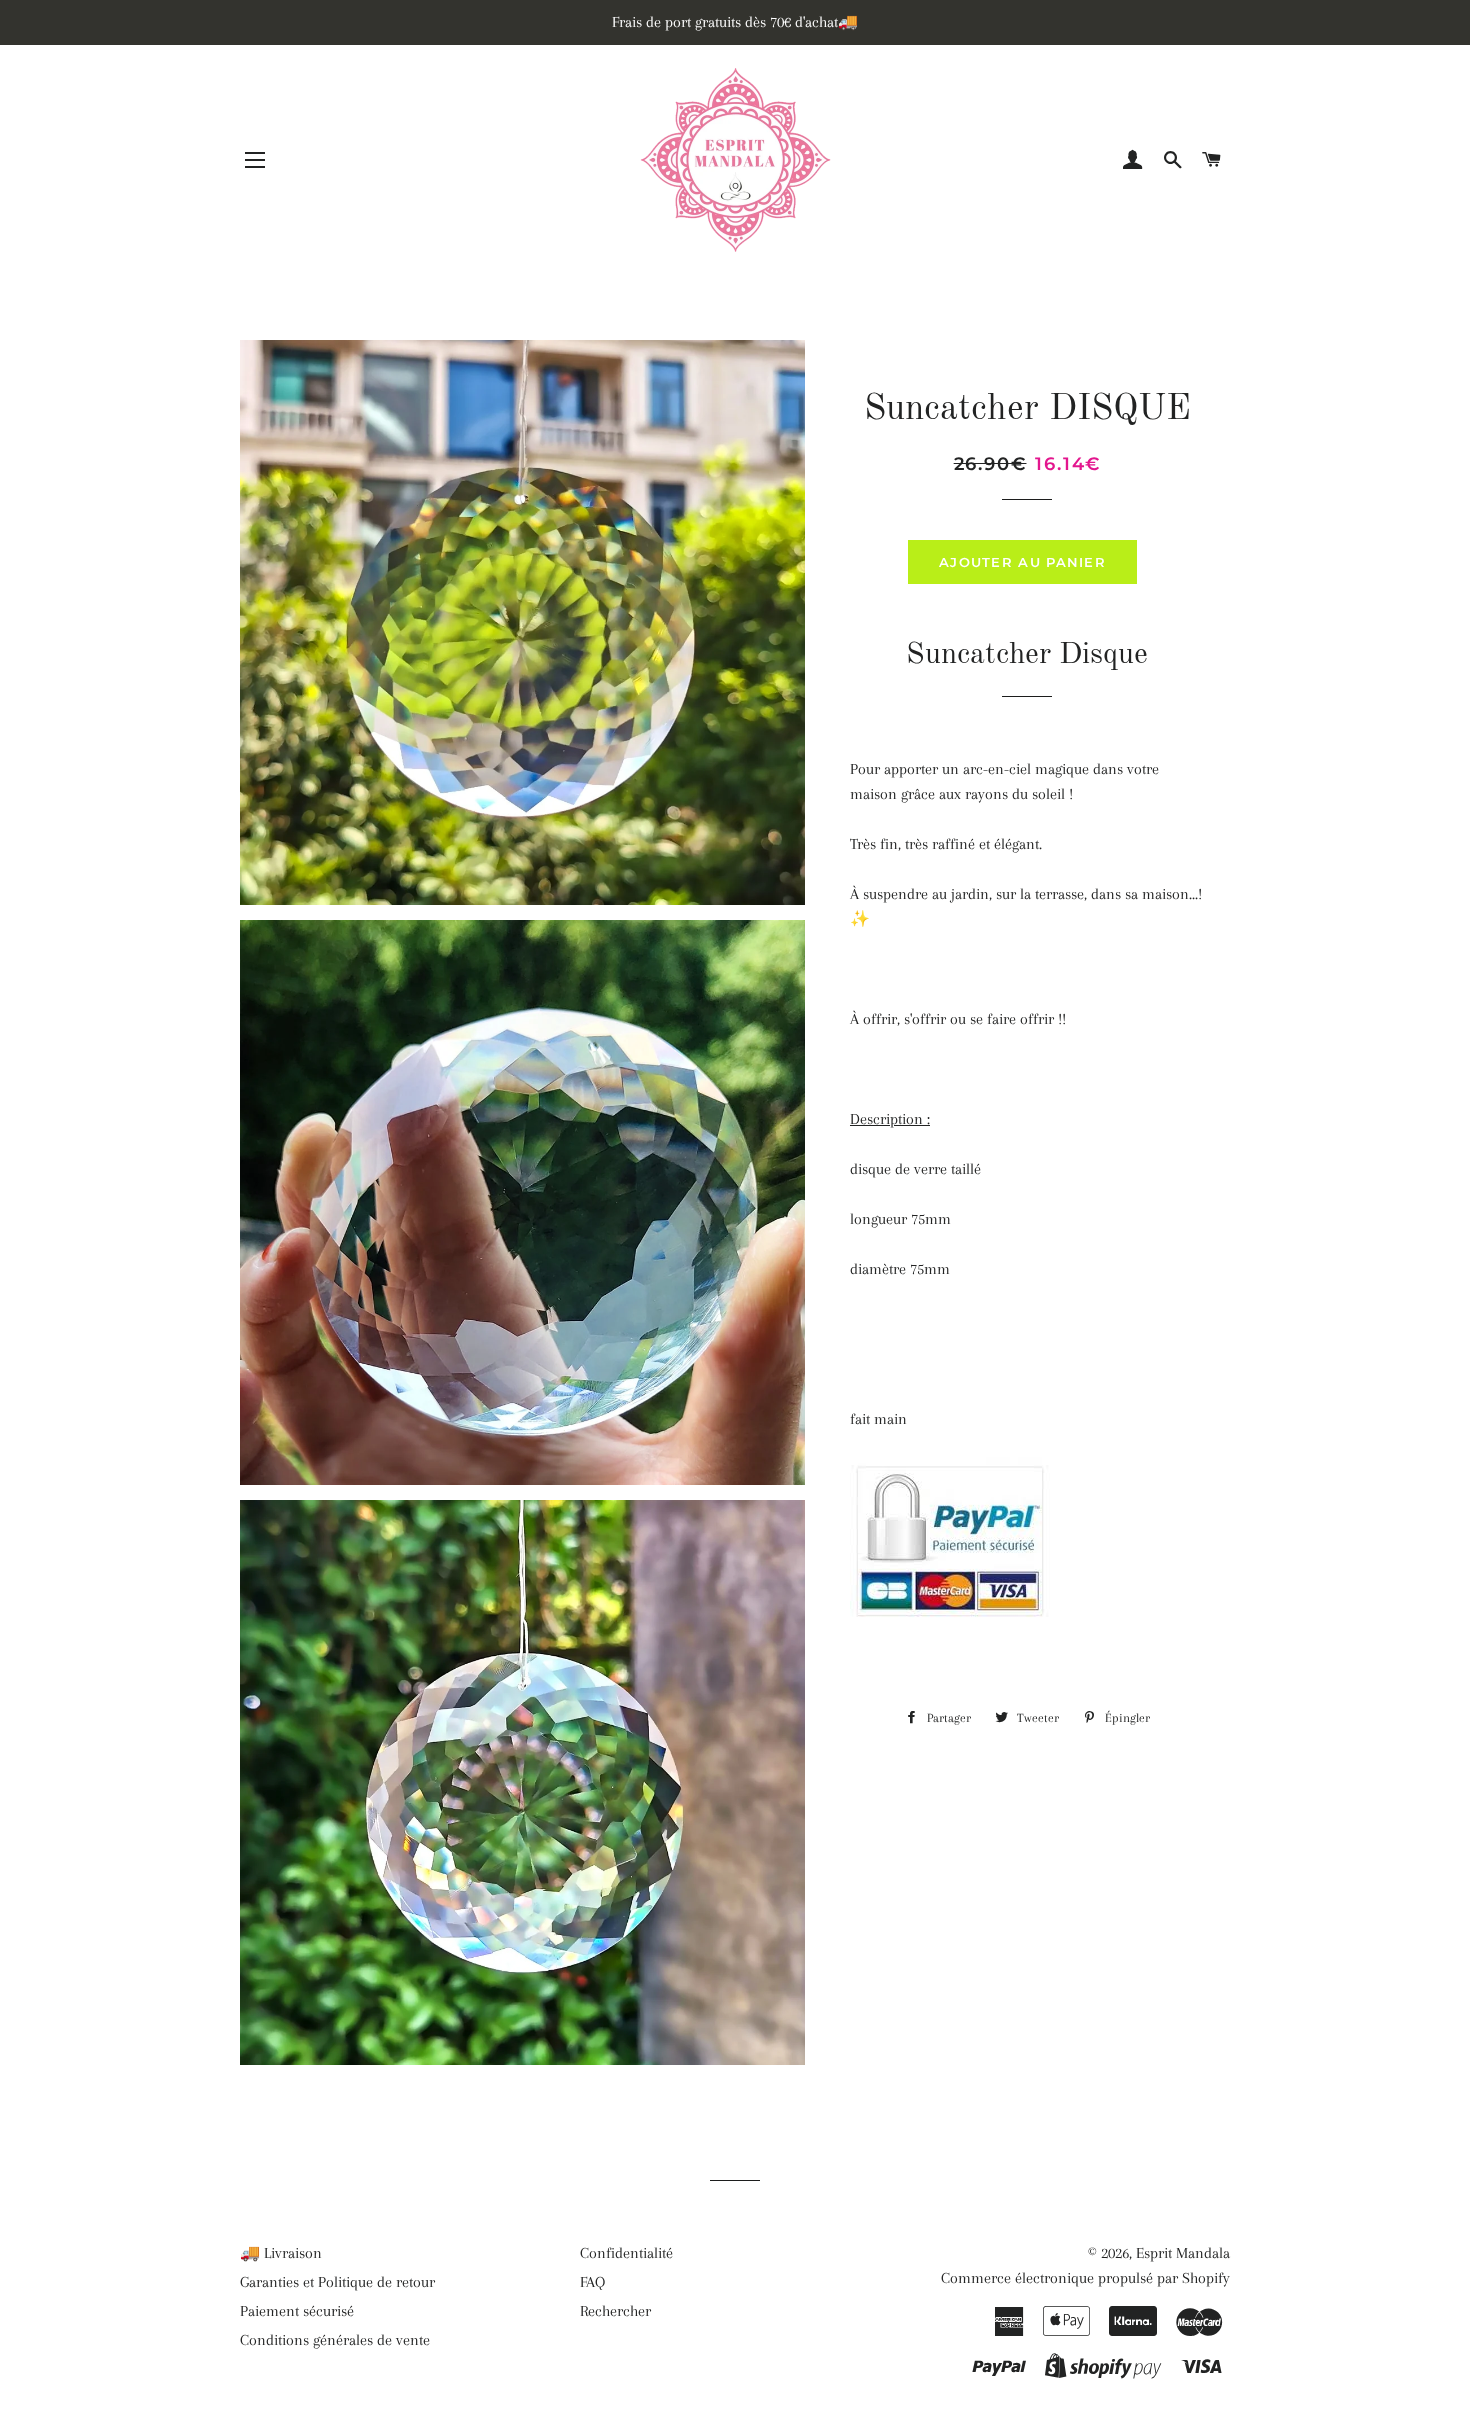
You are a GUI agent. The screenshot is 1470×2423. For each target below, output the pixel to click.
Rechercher (615, 2311)
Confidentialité (626, 2253)
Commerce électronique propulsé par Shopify (1085, 2278)
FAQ (592, 2282)
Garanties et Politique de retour (337, 2282)
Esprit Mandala (1183, 2253)
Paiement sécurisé (297, 2311)
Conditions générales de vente (335, 2340)
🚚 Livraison (281, 2253)
